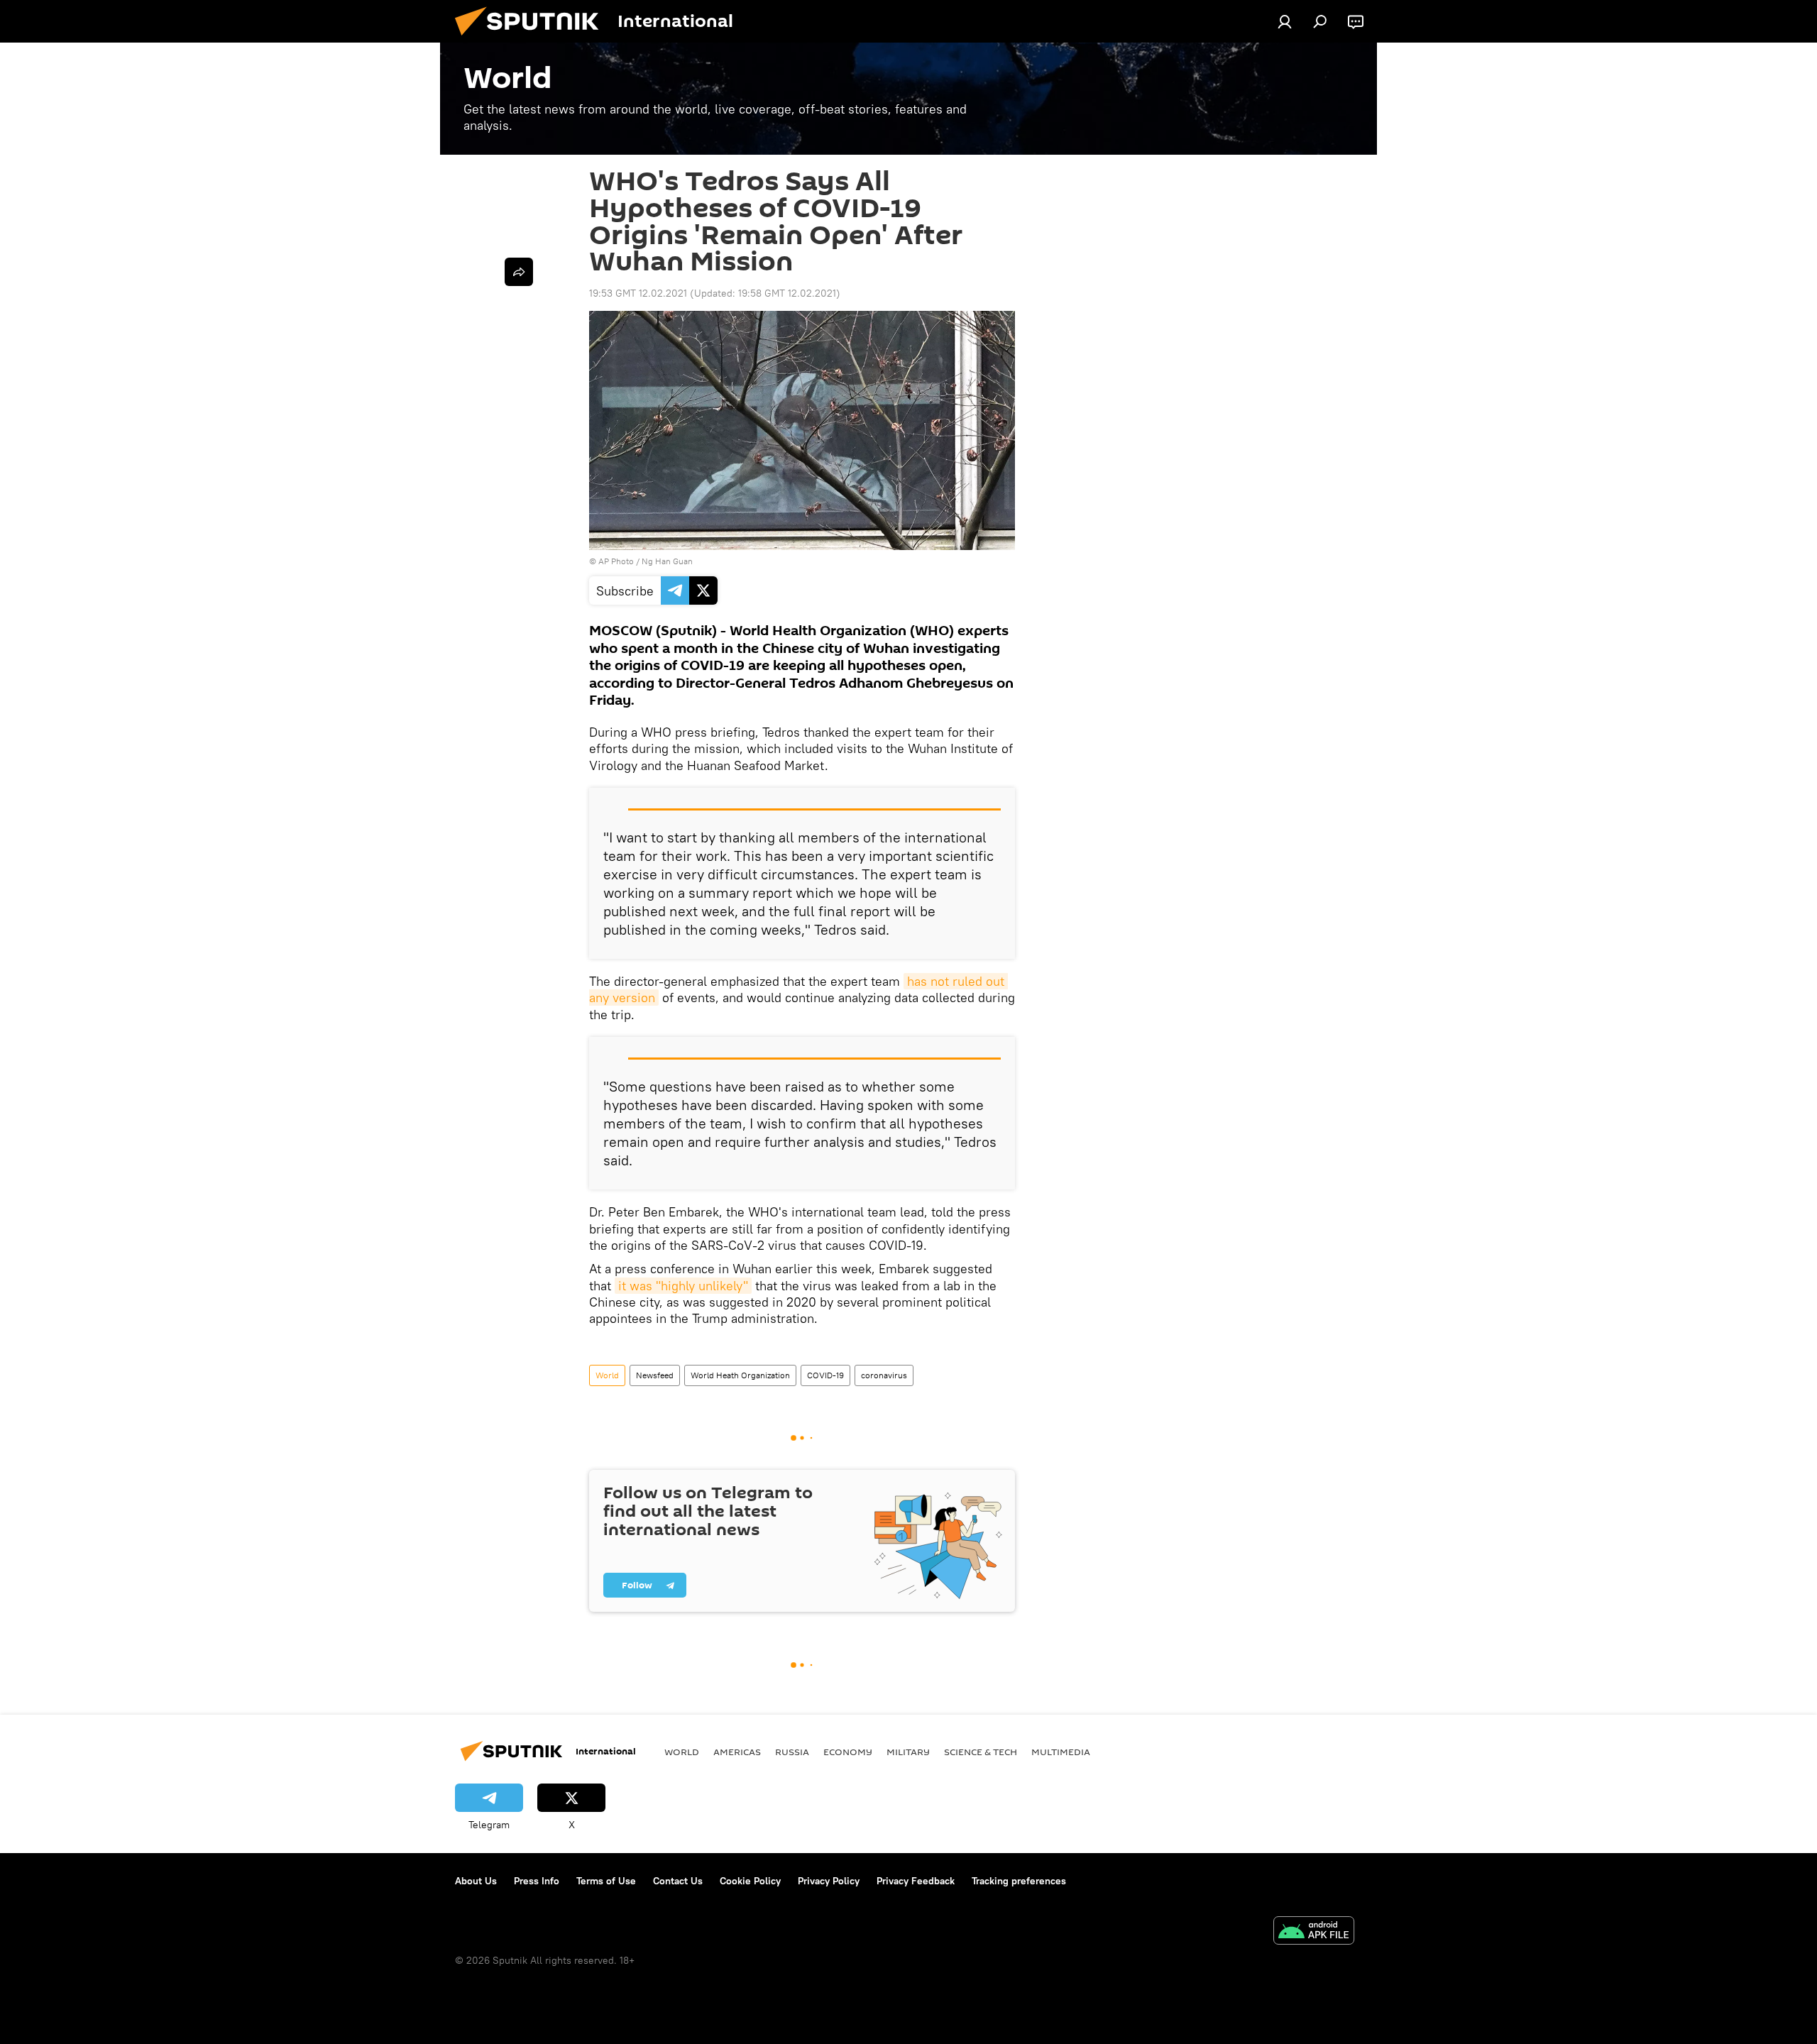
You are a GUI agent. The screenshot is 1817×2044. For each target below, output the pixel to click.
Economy (848, 1752)
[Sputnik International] (532, 39)
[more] (519, 272)
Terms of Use (606, 1881)
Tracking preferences (1019, 1881)
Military (908, 1752)
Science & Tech (981, 1752)
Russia (792, 1752)
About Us (476, 1881)
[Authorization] (1285, 21)
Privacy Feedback (916, 1881)
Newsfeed (655, 1375)
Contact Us (678, 1881)
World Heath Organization (740, 1375)
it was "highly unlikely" (683, 1286)
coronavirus (884, 1375)
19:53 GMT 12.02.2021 (638, 293)
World (607, 1375)
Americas (737, 1752)
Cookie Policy (750, 1881)
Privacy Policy (829, 1881)
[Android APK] (1314, 1932)
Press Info (537, 1881)
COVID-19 (825, 1375)
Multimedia (1061, 1752)
